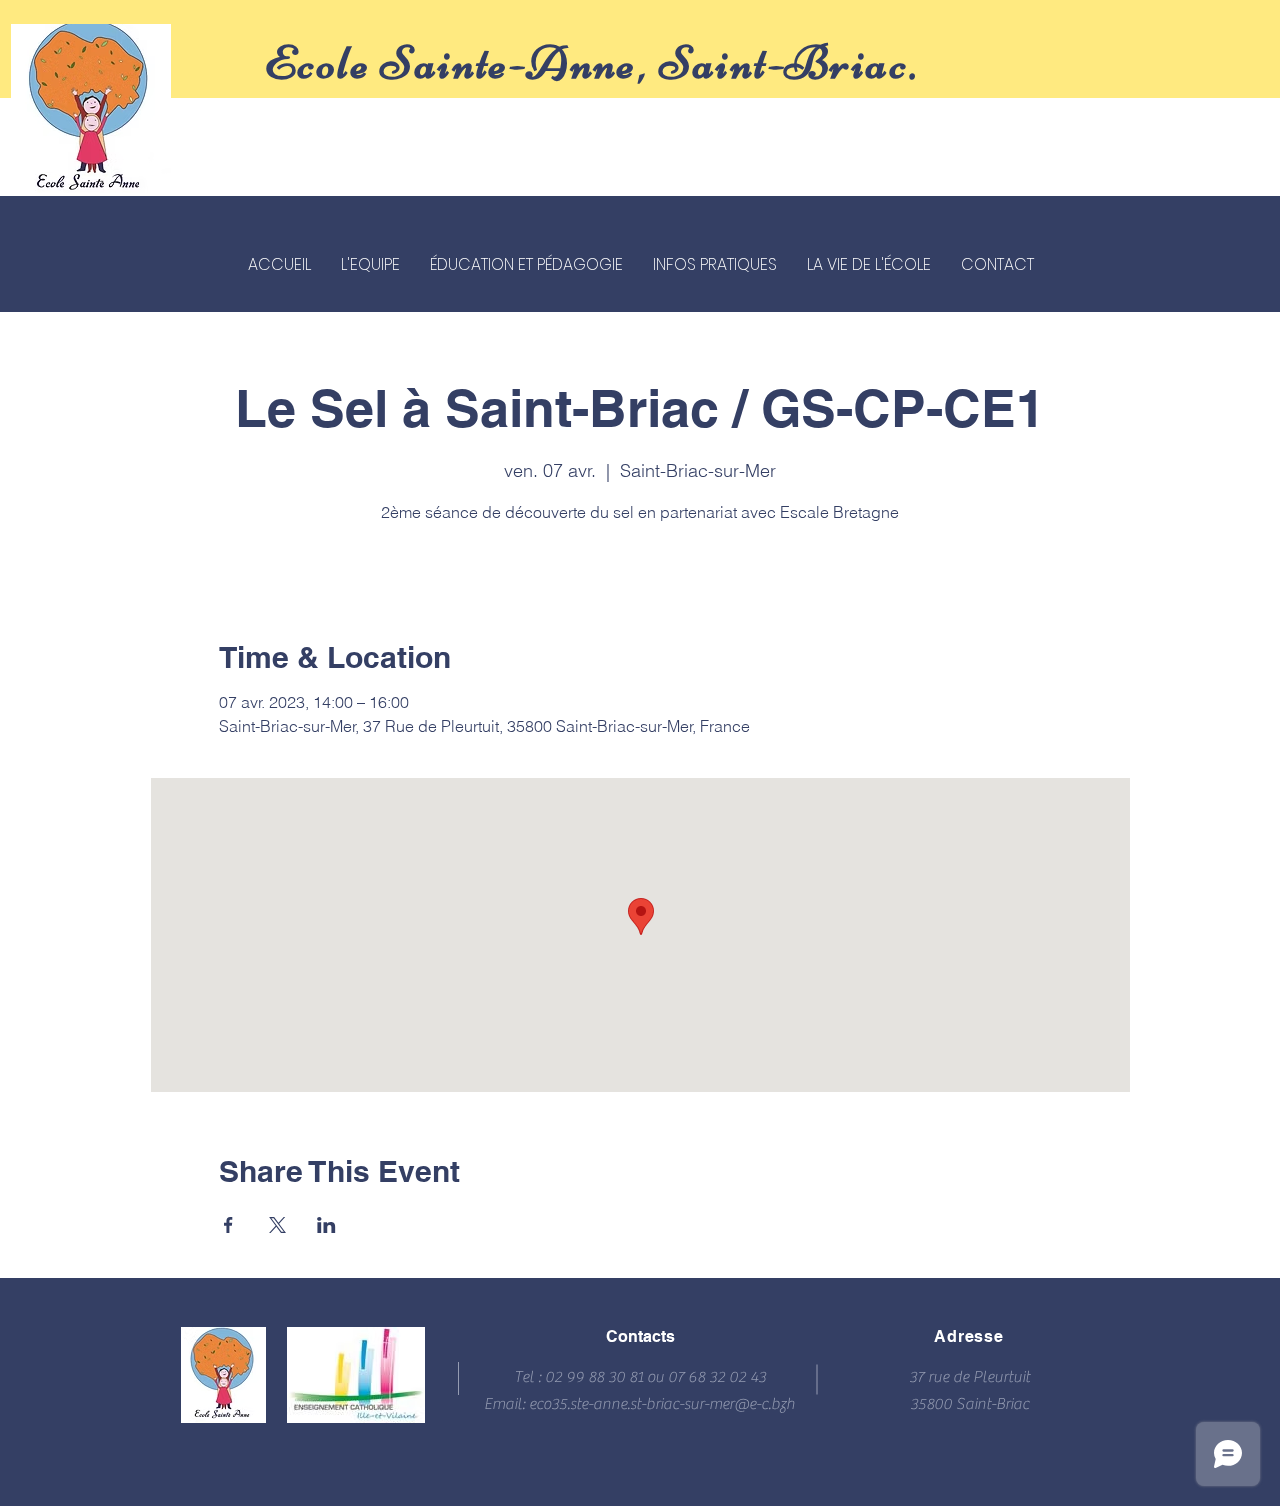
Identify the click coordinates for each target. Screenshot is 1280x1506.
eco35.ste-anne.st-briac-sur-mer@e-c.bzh (662, 1404)
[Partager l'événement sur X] (277, 1225)
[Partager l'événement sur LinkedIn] (326, 1225)
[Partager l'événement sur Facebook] (228, 1225)
